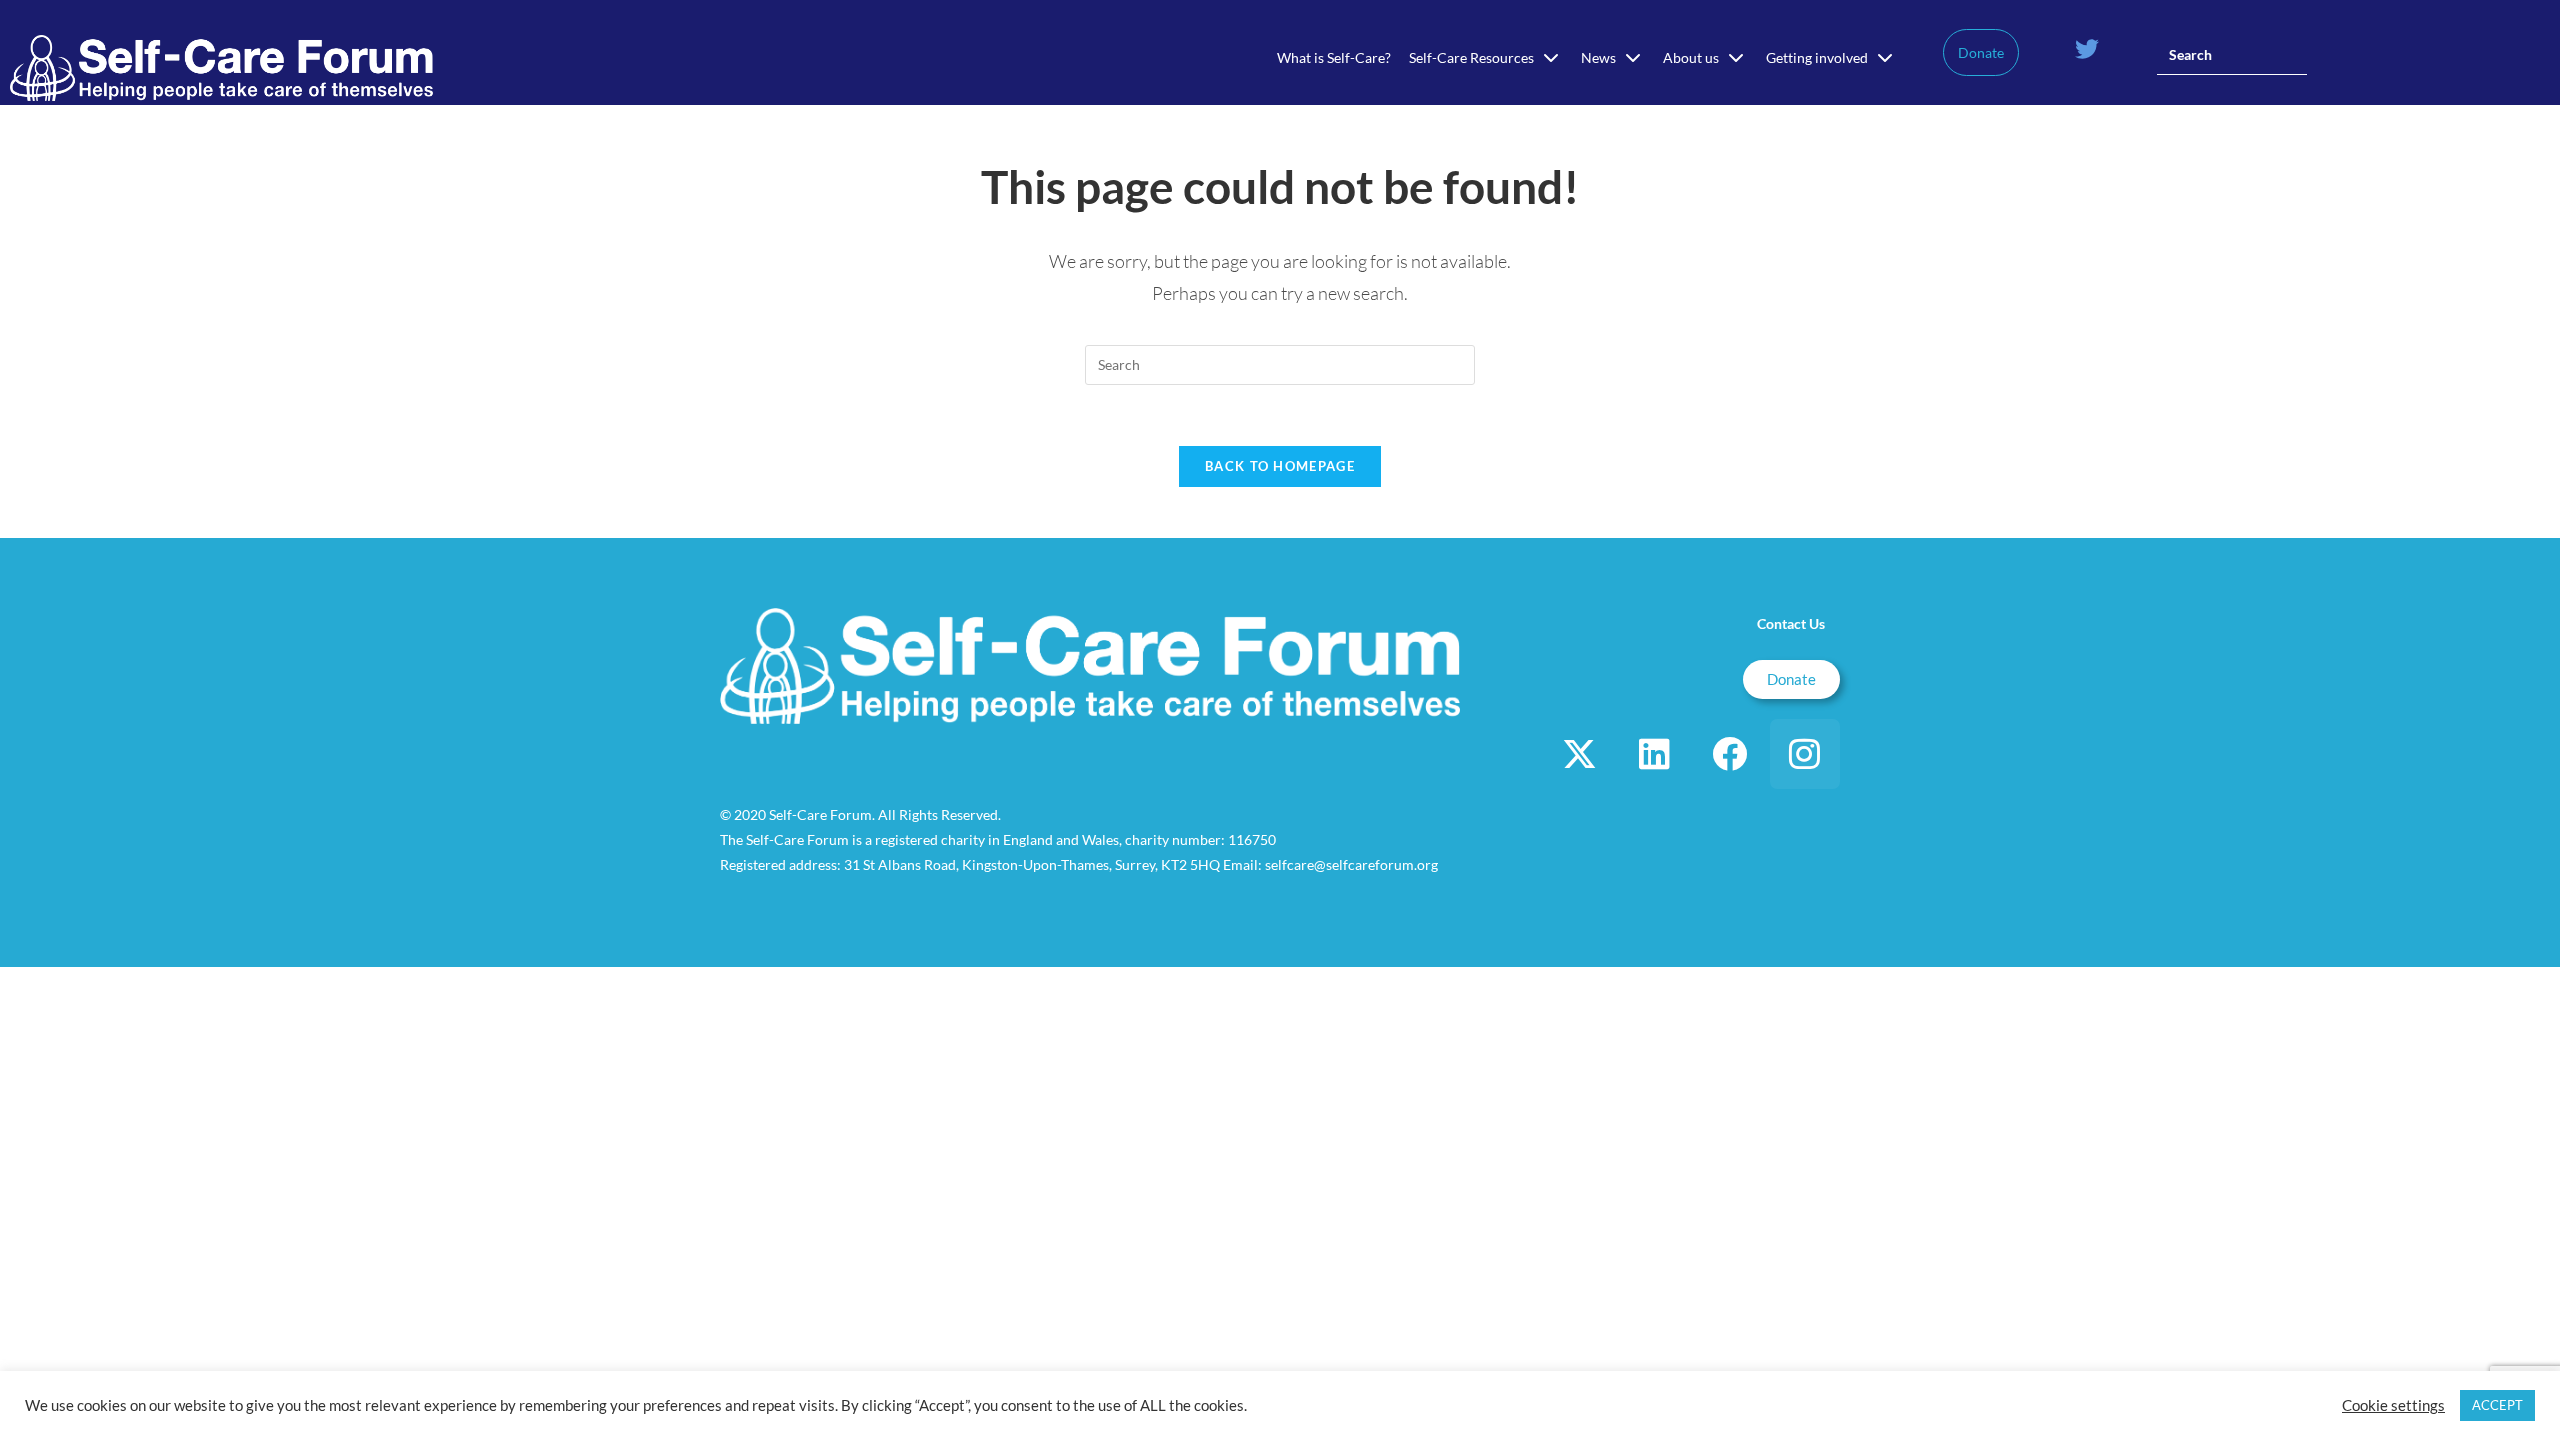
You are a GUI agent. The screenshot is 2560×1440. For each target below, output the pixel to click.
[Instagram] (1805, 754)
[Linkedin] (1655, 754)
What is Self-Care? (1334, 57)
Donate (1981, 52)
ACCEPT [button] (2497, 1405)
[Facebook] (1730, 754)
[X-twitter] (1580, 754)
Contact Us (1791, 623)
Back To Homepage (1280, 466)
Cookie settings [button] (2393, 1405)
